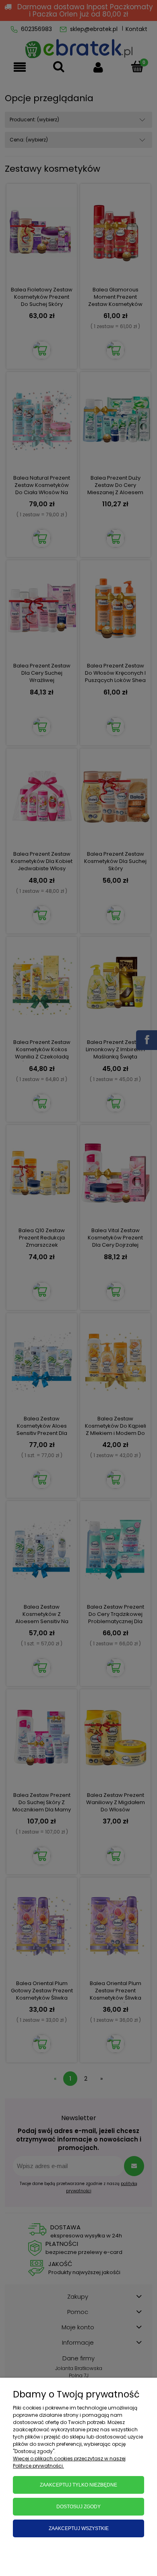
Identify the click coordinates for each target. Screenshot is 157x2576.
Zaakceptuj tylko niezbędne (78, 2485)
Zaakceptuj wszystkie (79, 2528)
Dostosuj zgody (78, 2507)
